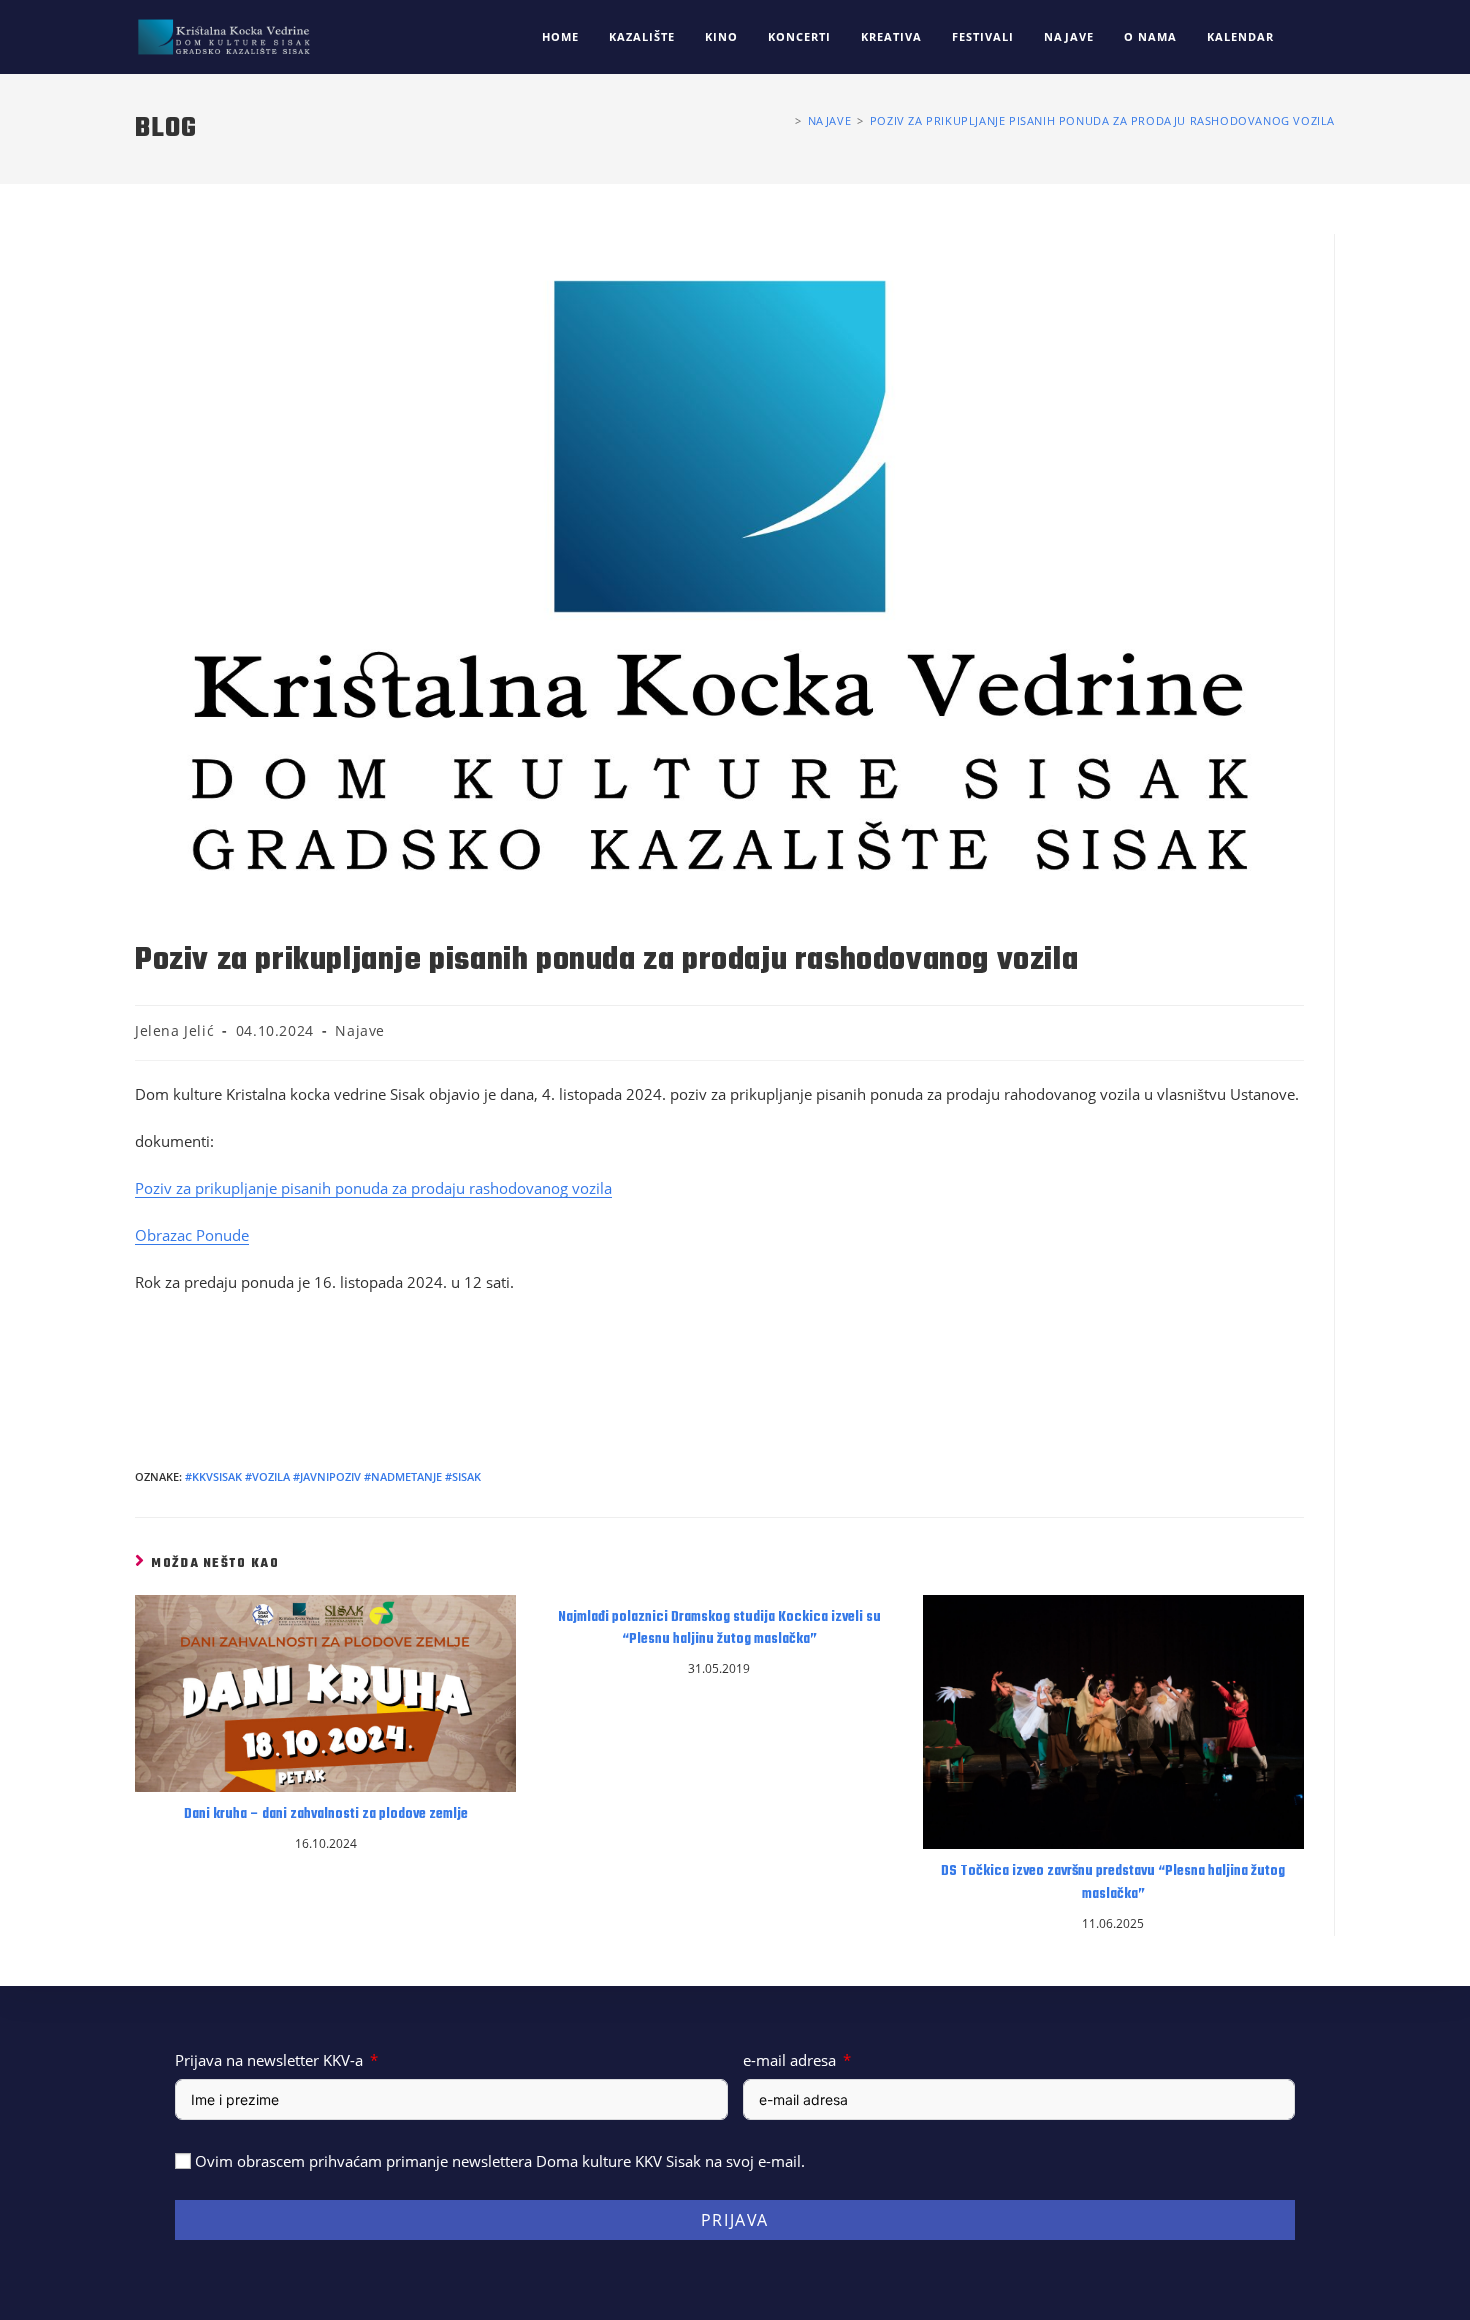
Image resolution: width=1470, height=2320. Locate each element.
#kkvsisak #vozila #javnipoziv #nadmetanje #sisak (333, 1476)
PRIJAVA (735, 2220)
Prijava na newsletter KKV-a (269, 2060)
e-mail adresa (789, 2060)
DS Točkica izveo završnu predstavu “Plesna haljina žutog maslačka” (1113, 1883)
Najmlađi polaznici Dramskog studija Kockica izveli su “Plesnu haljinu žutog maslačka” (719, 1629)
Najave (360, 1030)
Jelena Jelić (174, 1030)
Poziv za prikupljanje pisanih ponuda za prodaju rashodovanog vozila (1102, 120)
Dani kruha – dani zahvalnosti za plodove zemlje (326, 1815)
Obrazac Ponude (192, 1235)
